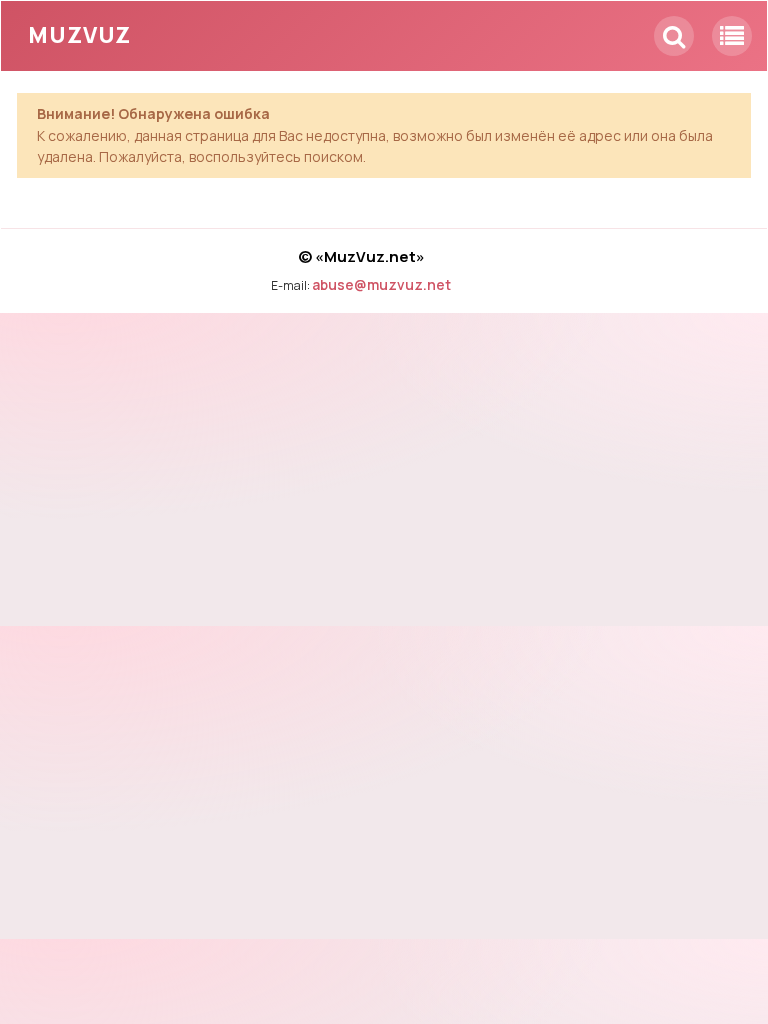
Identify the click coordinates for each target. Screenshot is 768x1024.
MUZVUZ (79, 35)
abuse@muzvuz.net (381, 284)
